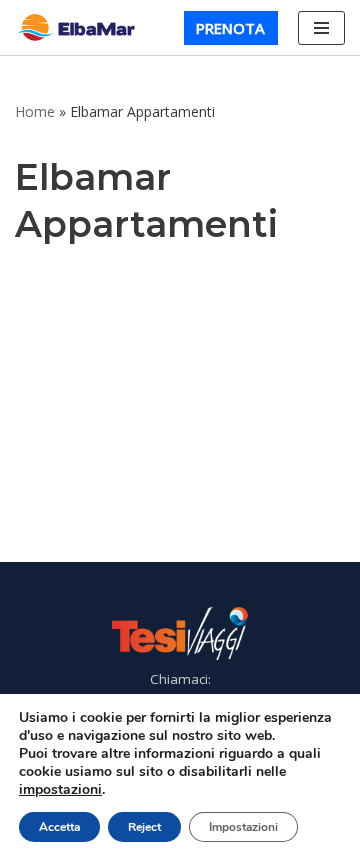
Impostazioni (243, 827)
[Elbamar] (80, 27)
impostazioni (60, 790)
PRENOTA (230, 28)
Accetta (59, 827)
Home (35, 111)
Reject (144, 827)
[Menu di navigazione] (321, 28)
